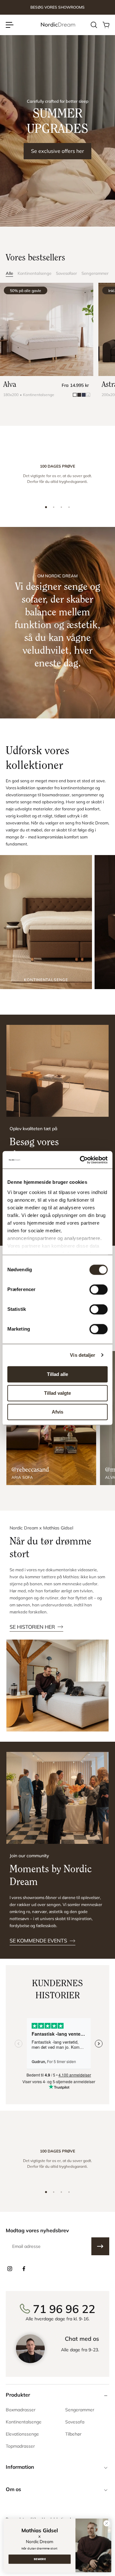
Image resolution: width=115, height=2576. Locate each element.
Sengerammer (95, 273)
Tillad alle (57, 1374)
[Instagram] (10, 2269)
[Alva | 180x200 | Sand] (47, 329)
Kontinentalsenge (34, 273)
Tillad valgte (57, 1393)
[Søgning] (94, 25)
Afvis (57, 1412)
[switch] (99, 1289)
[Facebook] (24, 2269)
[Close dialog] (106, 2523)
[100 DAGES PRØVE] (57, 476)
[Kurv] (106, 25)
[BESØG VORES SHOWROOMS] (57, 8)
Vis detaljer (83, 1355)
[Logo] (57, 25)
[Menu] (10, 25)
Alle (9, 273)
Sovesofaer (66, 273)
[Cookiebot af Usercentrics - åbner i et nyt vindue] (81, 1160)
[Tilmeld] (100, 2246)
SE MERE (40, 2559)
